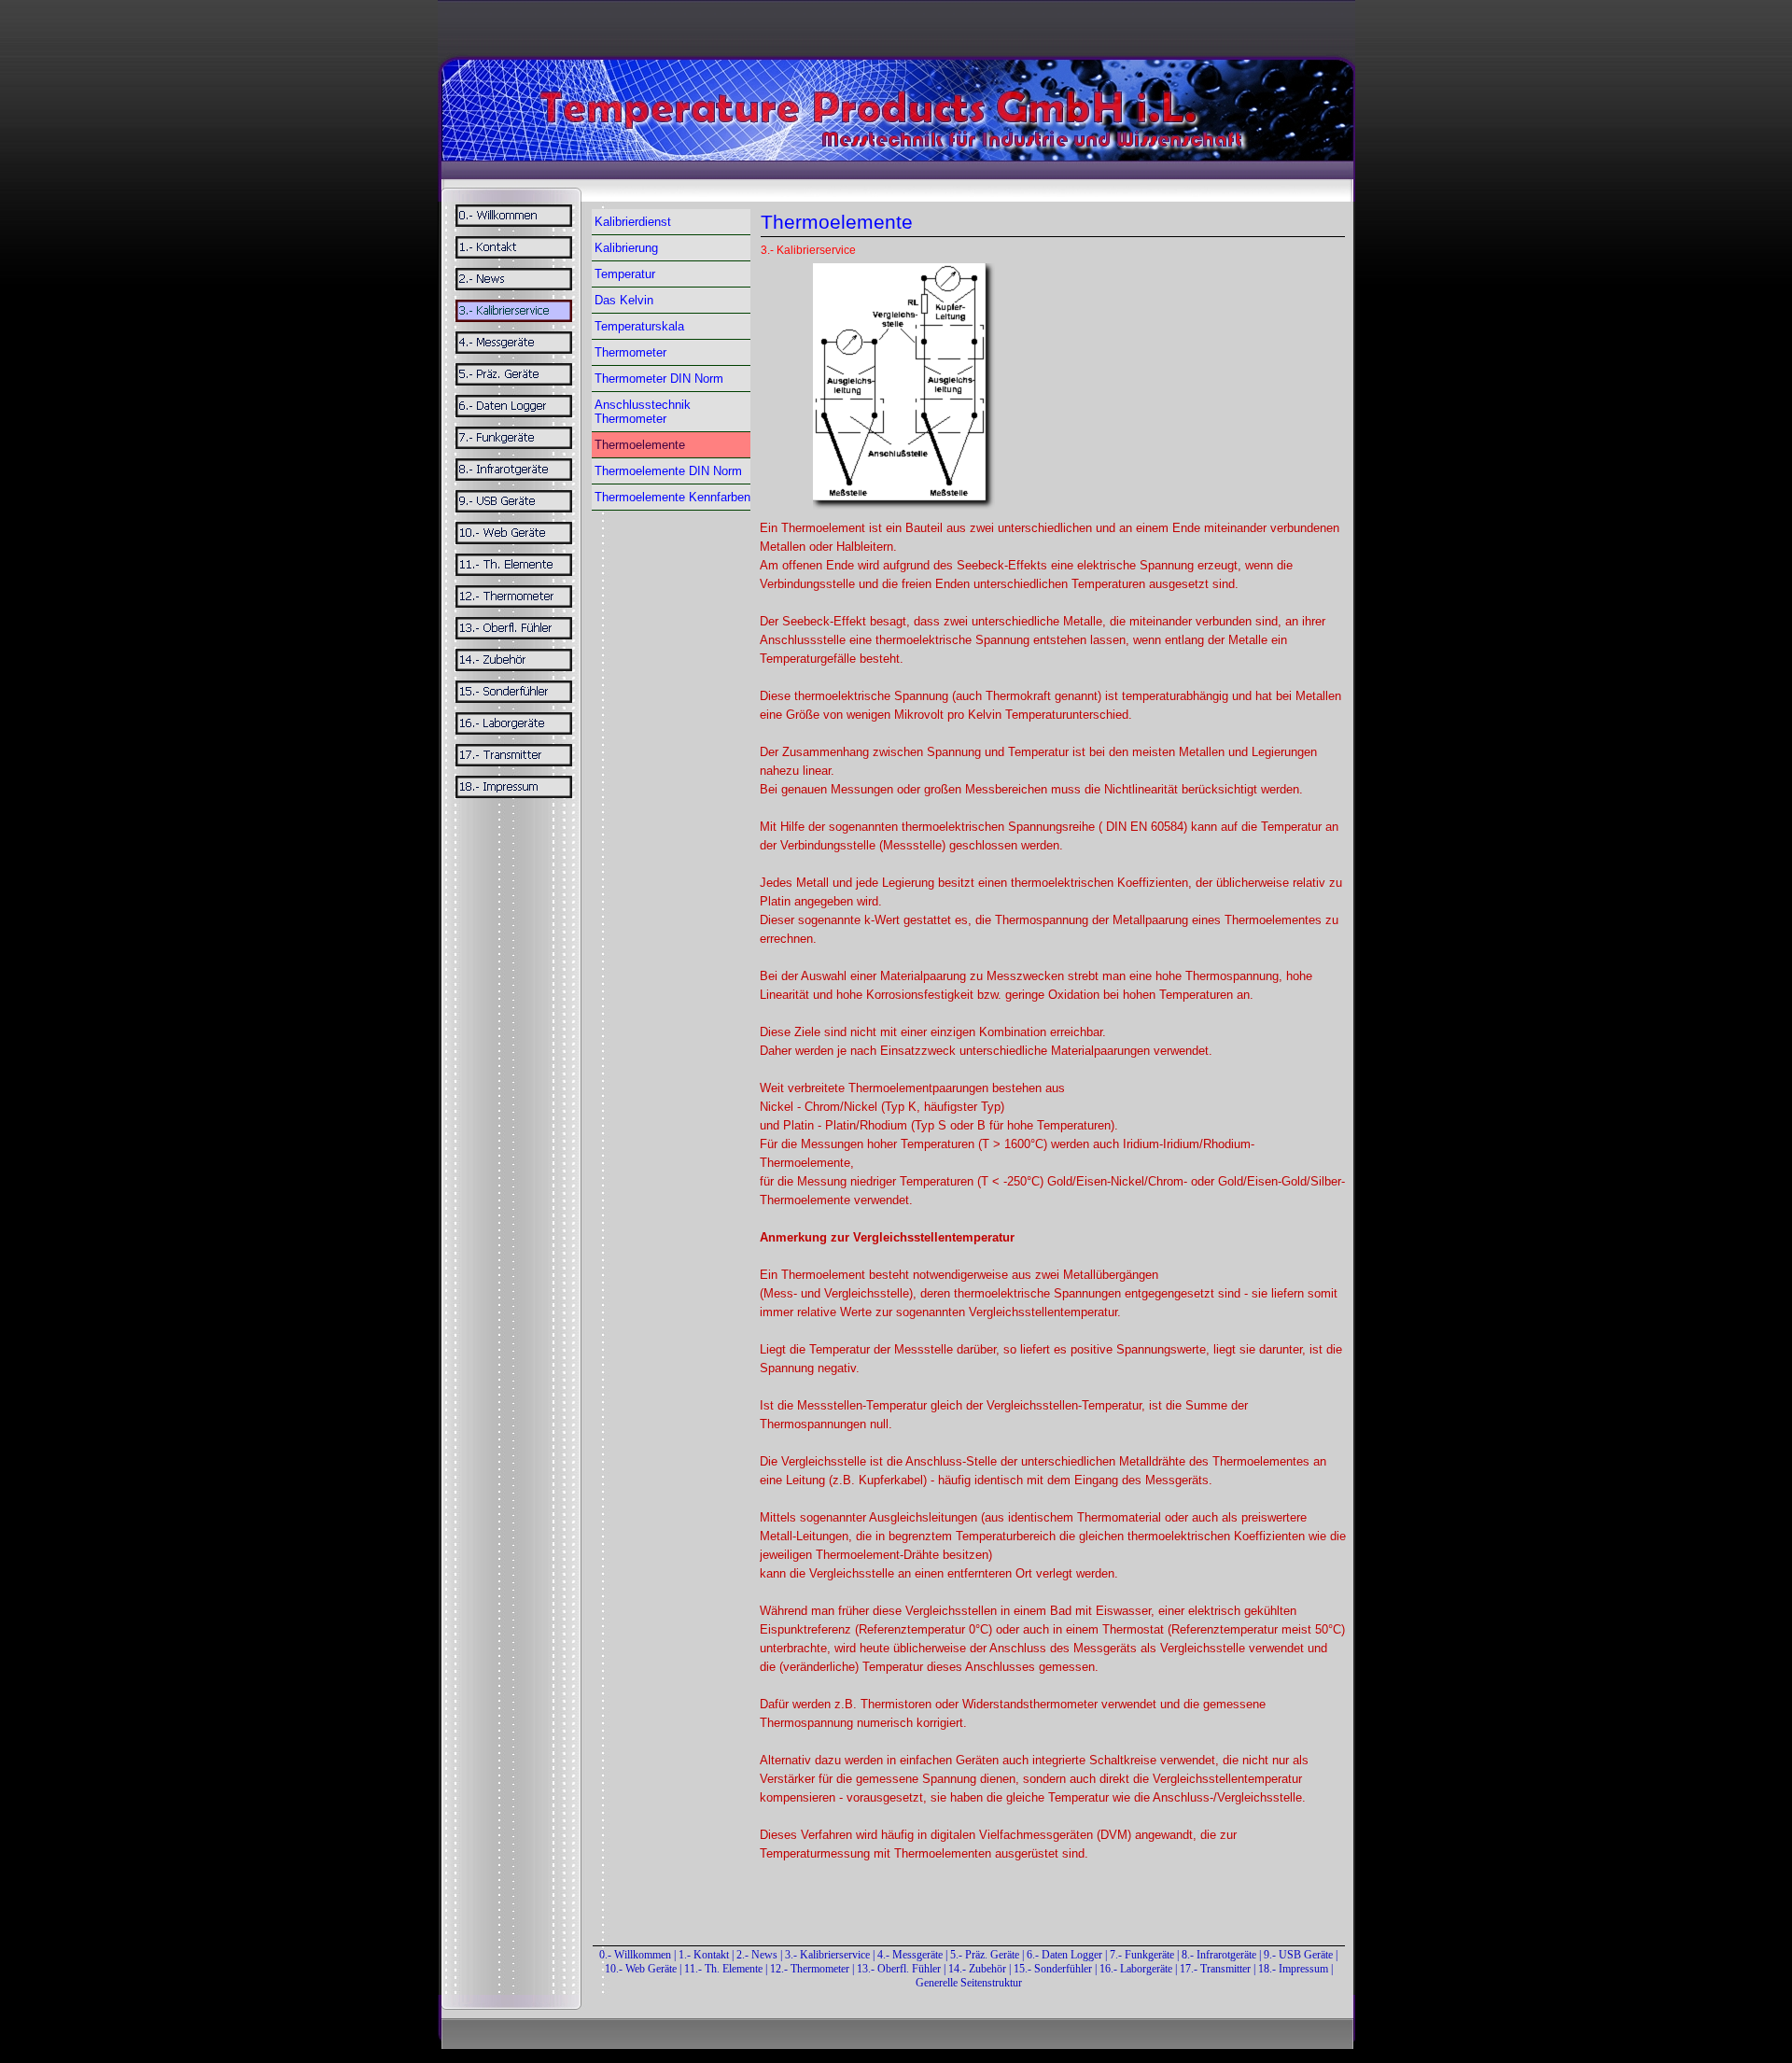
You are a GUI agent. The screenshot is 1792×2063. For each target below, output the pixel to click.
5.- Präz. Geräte (985, 1955)
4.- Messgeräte (910, 1955)
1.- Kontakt (704, 1955)
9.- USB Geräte (1298, 1955)
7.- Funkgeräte (1142, 1955)
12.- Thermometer (810, 1969)
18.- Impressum (1293, 1969)
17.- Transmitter (1215, 1969)
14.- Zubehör (979, 1969)
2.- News (757, 1955)
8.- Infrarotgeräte (1219, 1955)
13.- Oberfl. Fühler (899, 1969)
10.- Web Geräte (641, 1969)
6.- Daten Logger (1064, 1955)
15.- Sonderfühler (1053, 1969)
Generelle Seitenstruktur (969, 1983)
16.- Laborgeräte (1136, 1969)
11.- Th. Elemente (723, 1969)
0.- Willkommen (637, 1955)
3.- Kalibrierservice (829, 1955)
